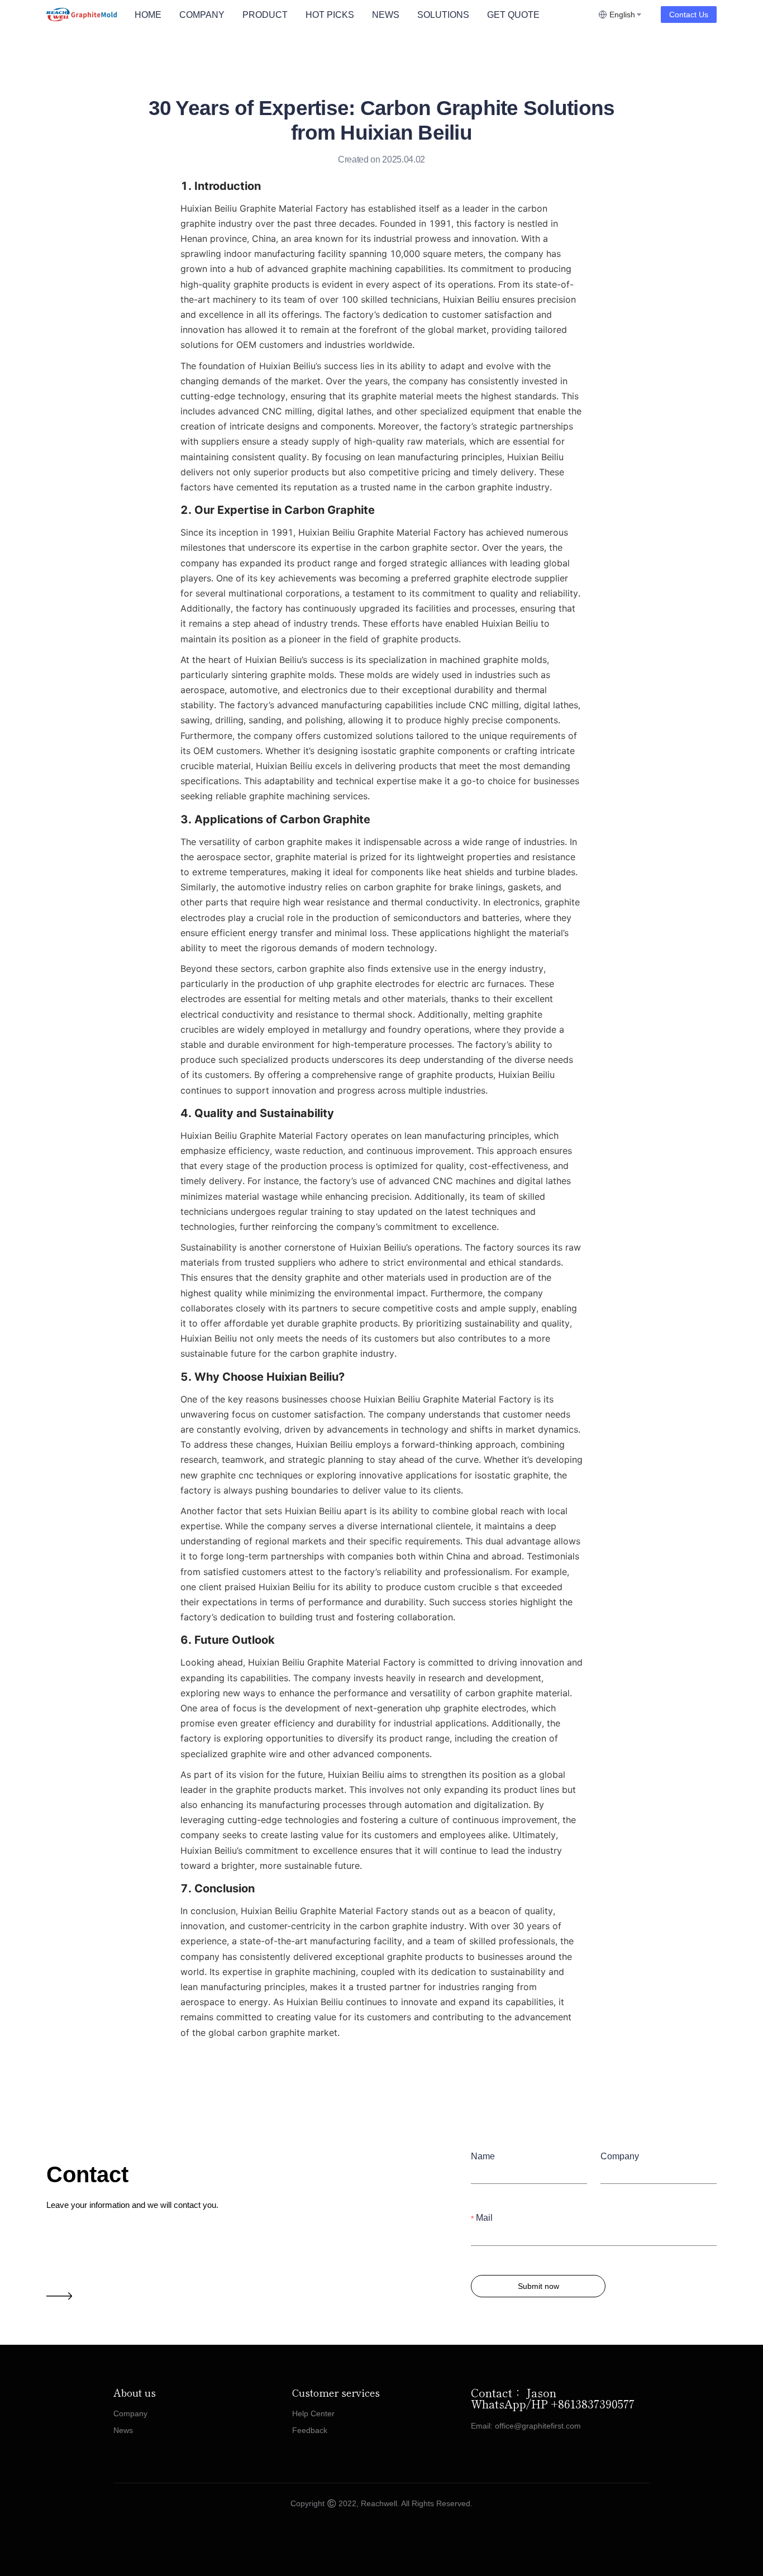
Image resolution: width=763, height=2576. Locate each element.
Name (483, 2156)
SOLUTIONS (443, 15)
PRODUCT (265, 15)
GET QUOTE (513, 15)
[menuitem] (148, 15)
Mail (484, 2218)
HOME (148, 15)
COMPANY (202, 15)
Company (620, 2156)
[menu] (362, 15)
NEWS (386, 15)
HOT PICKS (330, 15)
